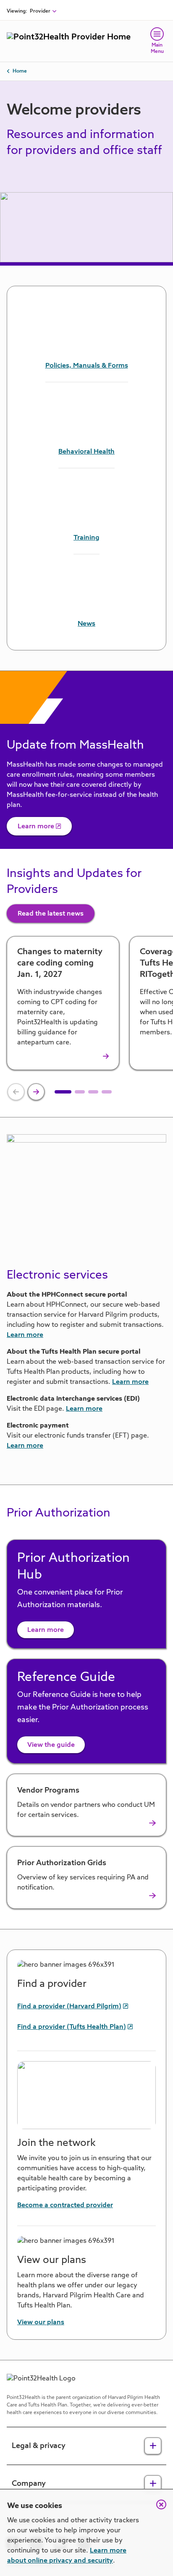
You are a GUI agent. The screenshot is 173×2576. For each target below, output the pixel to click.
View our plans (41, 2323)
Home (20, 71)
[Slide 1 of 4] (63, 1092)
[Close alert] (157, 2509)
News (86, 624)
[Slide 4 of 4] (107, 1092)
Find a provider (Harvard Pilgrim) (69, 2007)
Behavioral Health (86, 452)
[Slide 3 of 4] (93, 1092)
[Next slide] (36, 1092)
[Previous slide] (16, 1092)
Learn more (36, 827)
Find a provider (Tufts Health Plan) (72, 2027)
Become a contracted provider (65, 2205)
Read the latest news (51, 914)
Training (86, 538)
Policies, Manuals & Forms (87, 366)
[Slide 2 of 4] (80, 1092)
